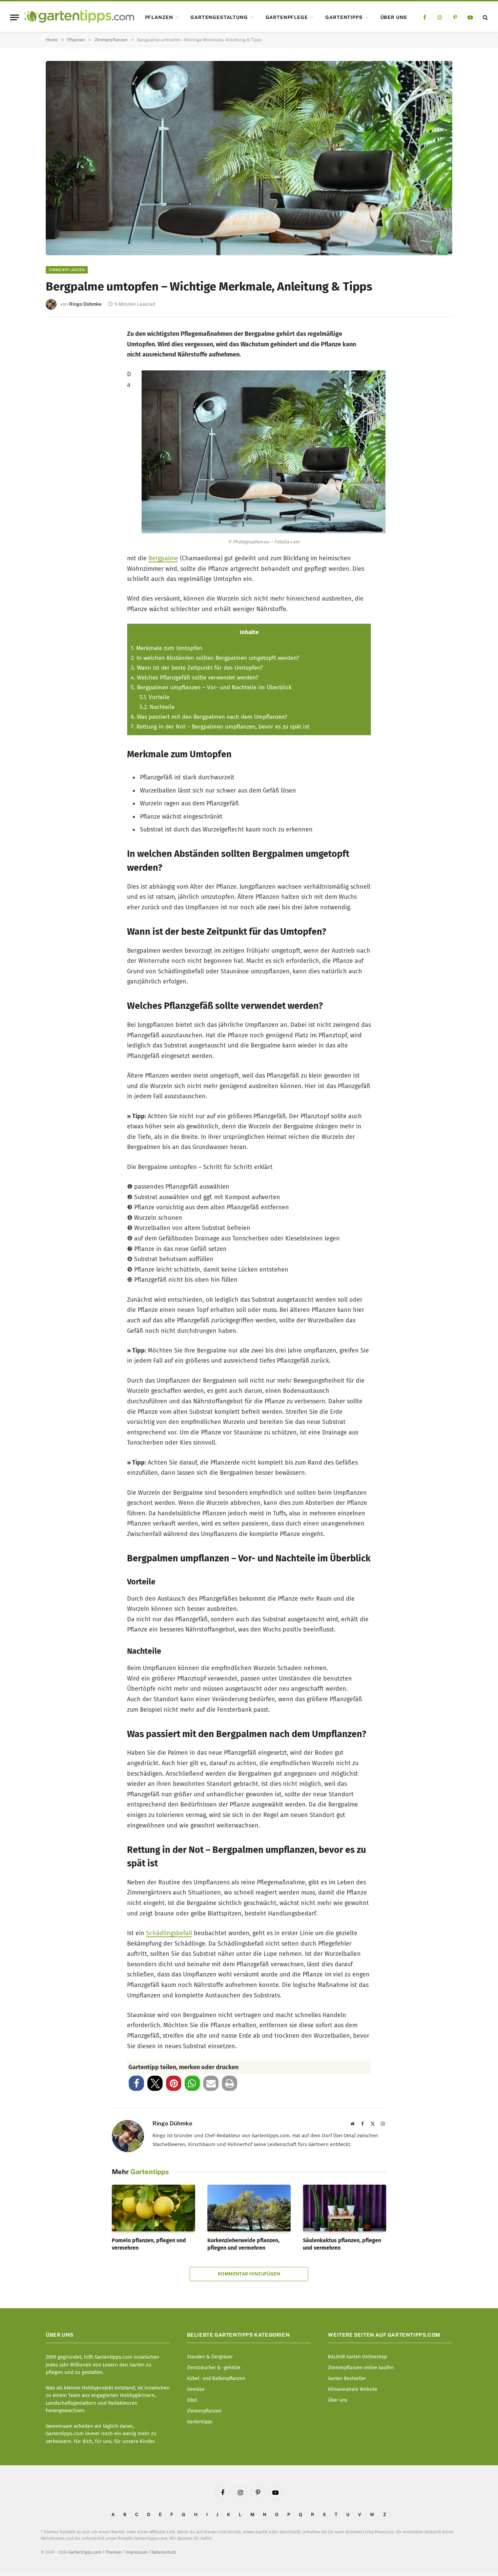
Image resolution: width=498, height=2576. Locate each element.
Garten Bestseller (347, 2378)
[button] (136, 2083)
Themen (113, 2552)
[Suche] (485, 17)
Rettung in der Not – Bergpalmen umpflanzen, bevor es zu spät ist (220, 727)
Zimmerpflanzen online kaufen (361, 2368)
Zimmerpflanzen (67, 270)
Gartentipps (344, 17)
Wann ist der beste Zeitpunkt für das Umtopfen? (197, 668)
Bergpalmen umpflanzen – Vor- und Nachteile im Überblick (211, 687)
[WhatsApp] (60, 451)
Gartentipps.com (85, 2552)
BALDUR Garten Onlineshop (357, 2357)
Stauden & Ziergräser (210, 2357)
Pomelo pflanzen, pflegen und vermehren (149, 2244)
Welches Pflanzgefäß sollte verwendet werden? (194, 678)
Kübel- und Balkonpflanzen (216, 2378)
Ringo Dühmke (85, 304)
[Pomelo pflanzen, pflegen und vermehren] (153, 2208)
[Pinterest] (60, 384)
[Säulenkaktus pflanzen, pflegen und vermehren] (345, 2208)
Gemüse (196, 2389)
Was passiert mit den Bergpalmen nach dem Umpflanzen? (209, 717)
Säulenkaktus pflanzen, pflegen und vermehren (342, 2244)
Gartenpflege (287, 17)
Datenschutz (164, 2552)
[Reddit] (60, 429)
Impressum (137, 2552)
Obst (192, 2400)
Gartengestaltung (219, 17)
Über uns (394, 17)
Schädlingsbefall (169, 1933)
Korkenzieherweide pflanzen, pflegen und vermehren (243, 2244)
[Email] (60, 407)
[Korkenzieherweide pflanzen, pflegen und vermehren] (249, 2208)
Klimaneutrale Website (353, 2389)
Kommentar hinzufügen (249, 2274)
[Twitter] (60, 362)
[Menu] (15, 17)
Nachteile (157, 707)
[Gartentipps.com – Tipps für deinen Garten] (79, 17)
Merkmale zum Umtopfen (167, 648)
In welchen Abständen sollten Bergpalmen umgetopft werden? (215, 658)
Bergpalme (163, 558)
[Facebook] (60, 340)
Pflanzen (159, 17)
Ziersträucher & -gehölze (214, 2368)
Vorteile (154, 697)
